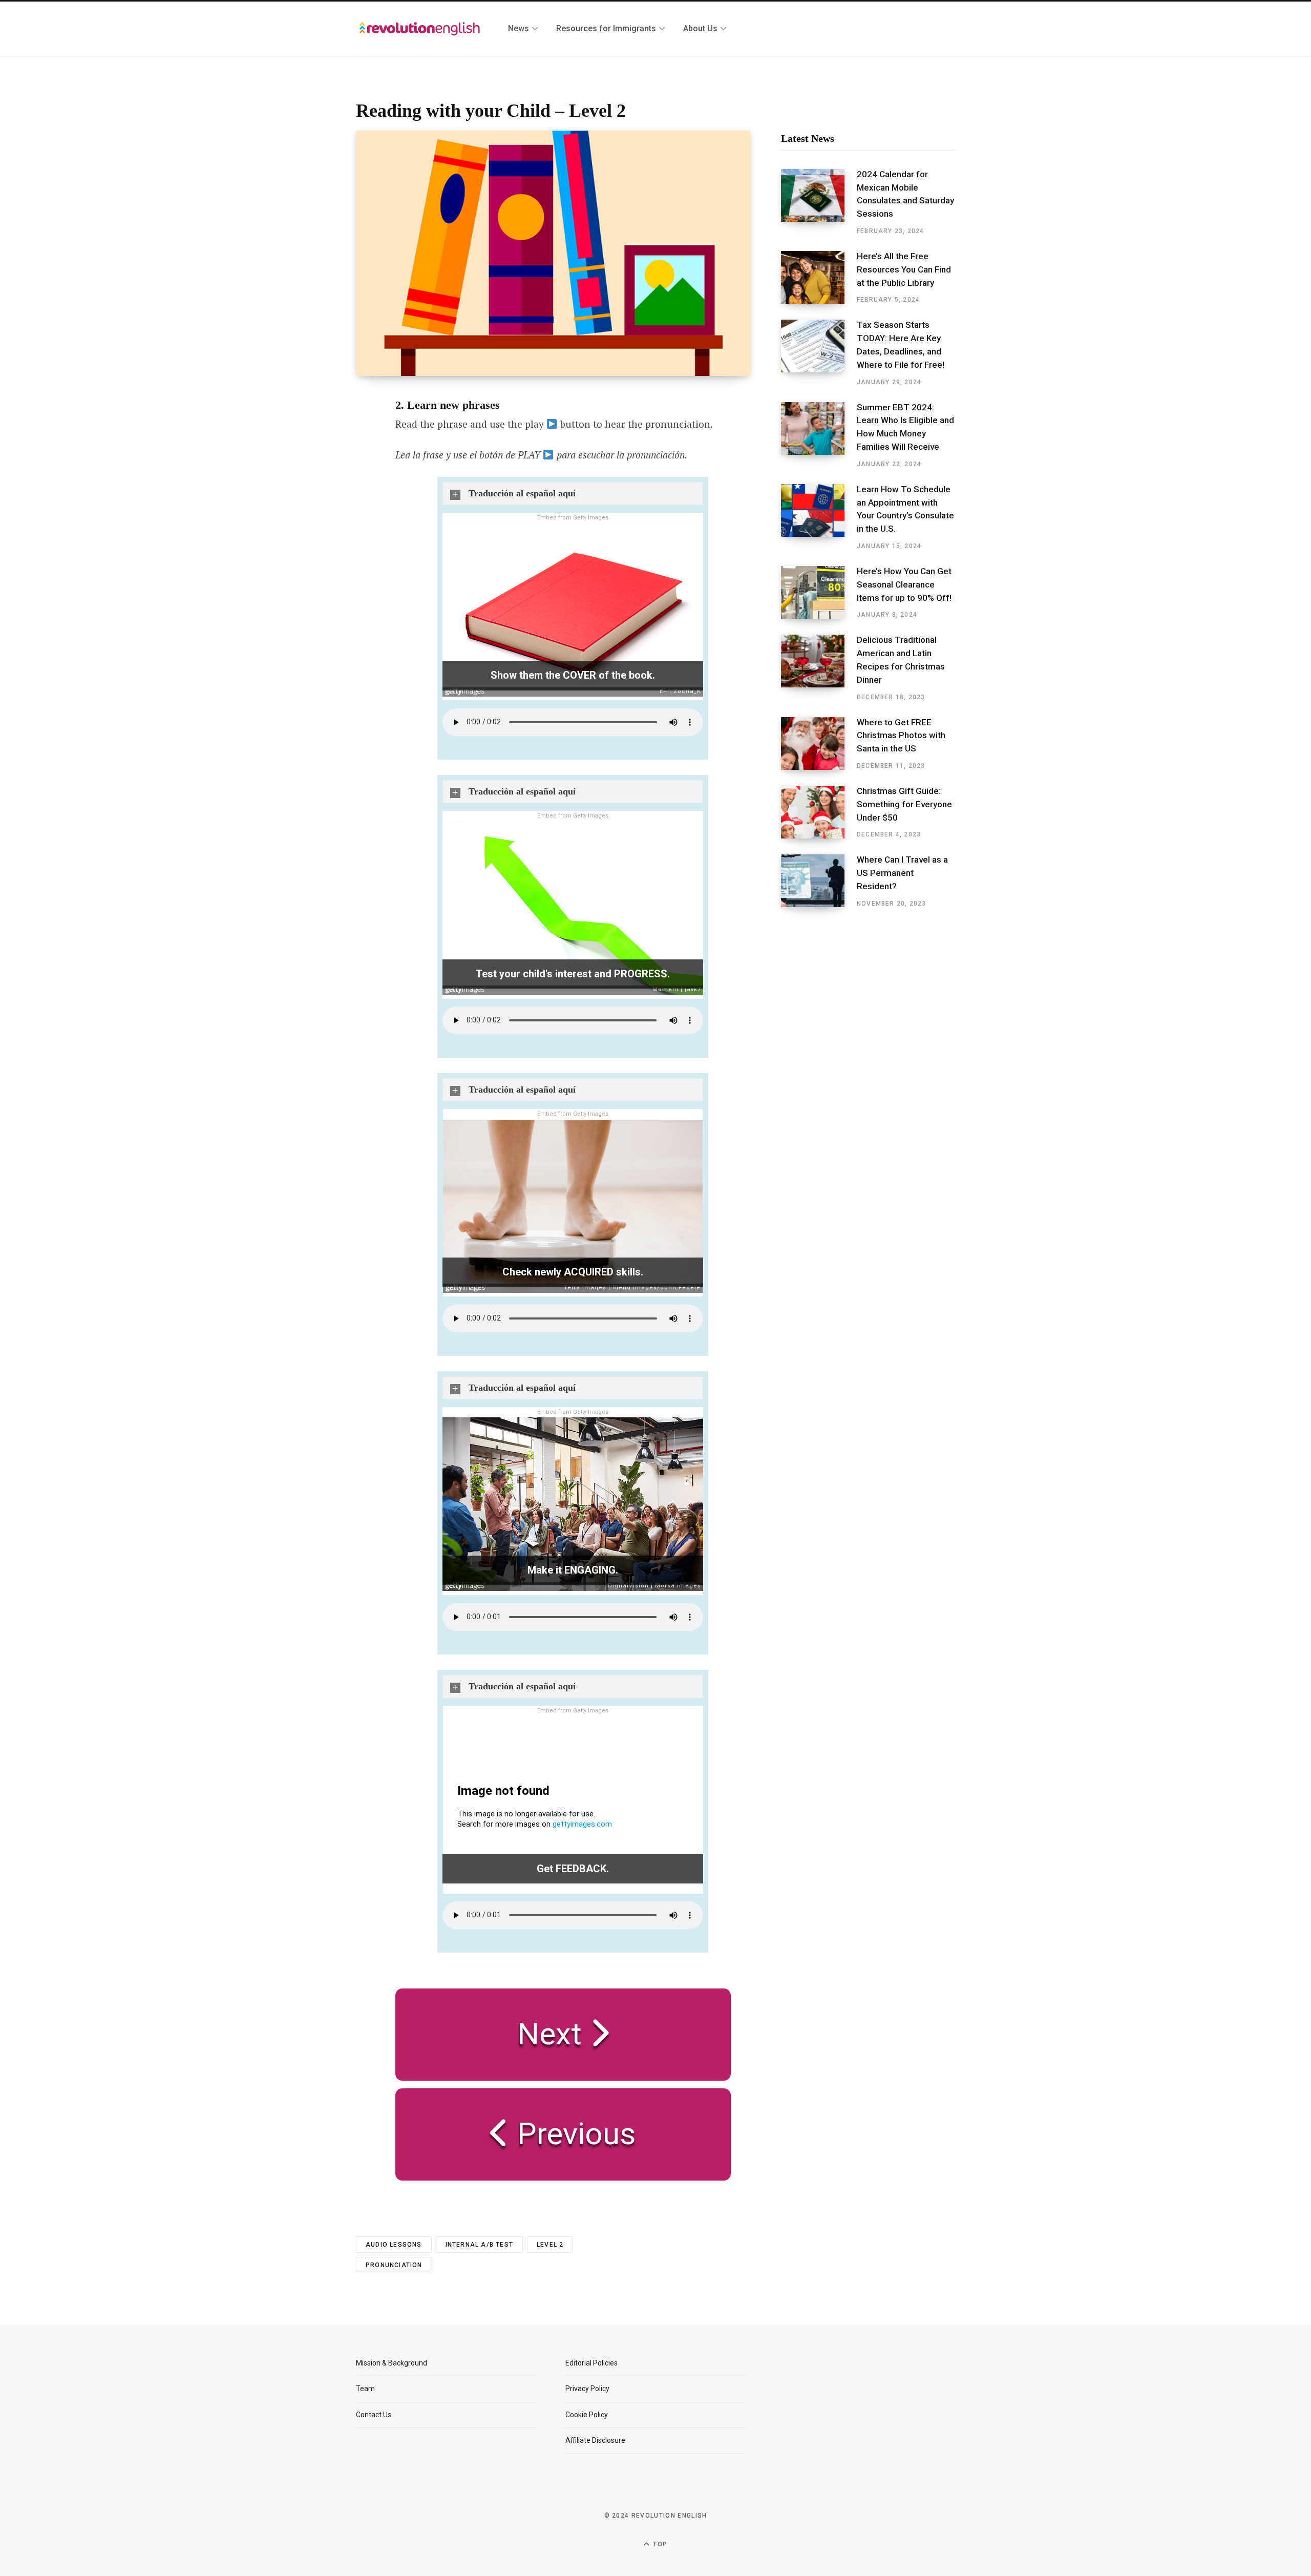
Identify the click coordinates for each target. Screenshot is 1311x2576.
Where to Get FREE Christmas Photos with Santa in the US (901, 736)
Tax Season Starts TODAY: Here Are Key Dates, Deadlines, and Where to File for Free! (901, 344)
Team (365, 2389)
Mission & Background (392, 2363)
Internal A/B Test (479, 2245)
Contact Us (374, 2415)
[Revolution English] (420, 29)
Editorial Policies (591, 2363)
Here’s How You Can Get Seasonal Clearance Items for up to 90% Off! (904, 584)
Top (659, 2544)
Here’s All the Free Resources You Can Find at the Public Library (904, 269)
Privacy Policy (587, 2389)
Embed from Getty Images (573, 518)
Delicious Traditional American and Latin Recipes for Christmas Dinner (901, 659)
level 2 (550, 2245)
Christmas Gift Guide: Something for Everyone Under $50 (904, 804)
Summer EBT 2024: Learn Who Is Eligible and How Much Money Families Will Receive (905, 427)
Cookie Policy (587, 2415)
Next (553, 2034)
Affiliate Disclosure (595, 2440)
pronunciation (394, 2265)
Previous (573, 2134)
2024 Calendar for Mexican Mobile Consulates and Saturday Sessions (905, 194)
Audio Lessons (394, 2245)
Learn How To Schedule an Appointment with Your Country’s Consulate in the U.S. (905, 509)
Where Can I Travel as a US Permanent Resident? (902, 873)
